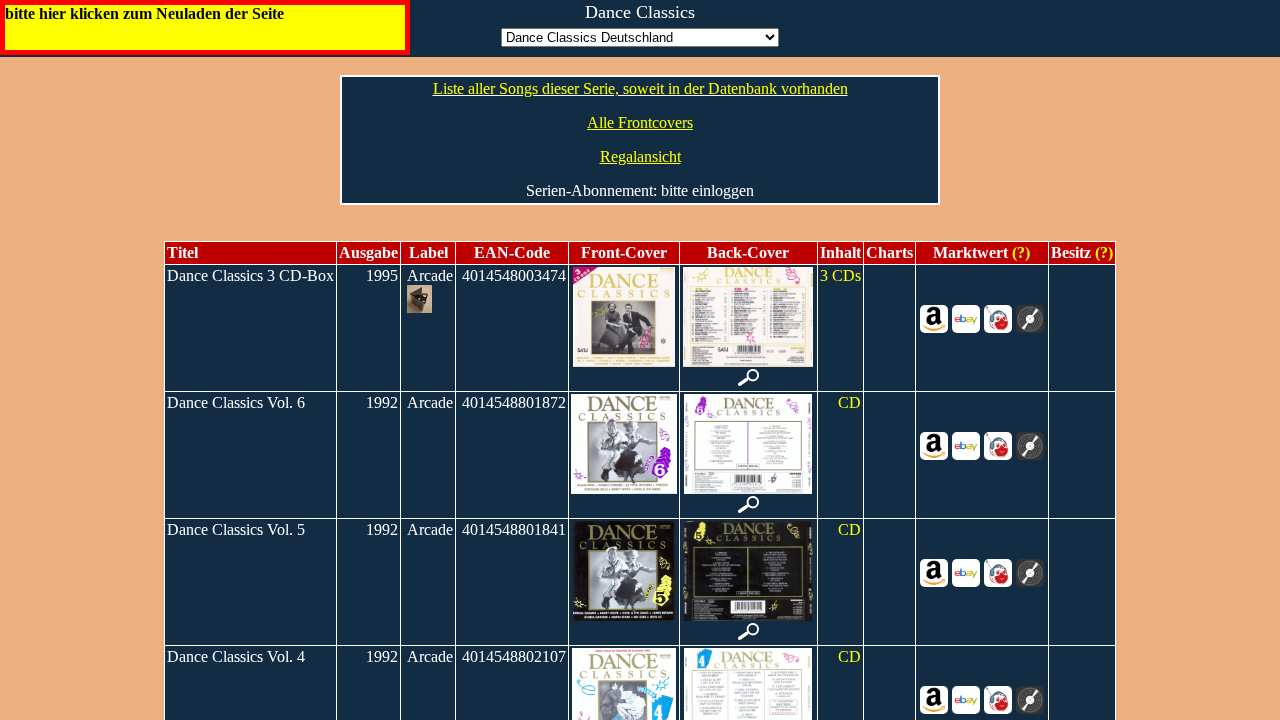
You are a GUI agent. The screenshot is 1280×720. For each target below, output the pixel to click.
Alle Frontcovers (640, 122)
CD (849, 402)
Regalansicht (640, 156)
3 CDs (840, 275)
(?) (1019, 252)
